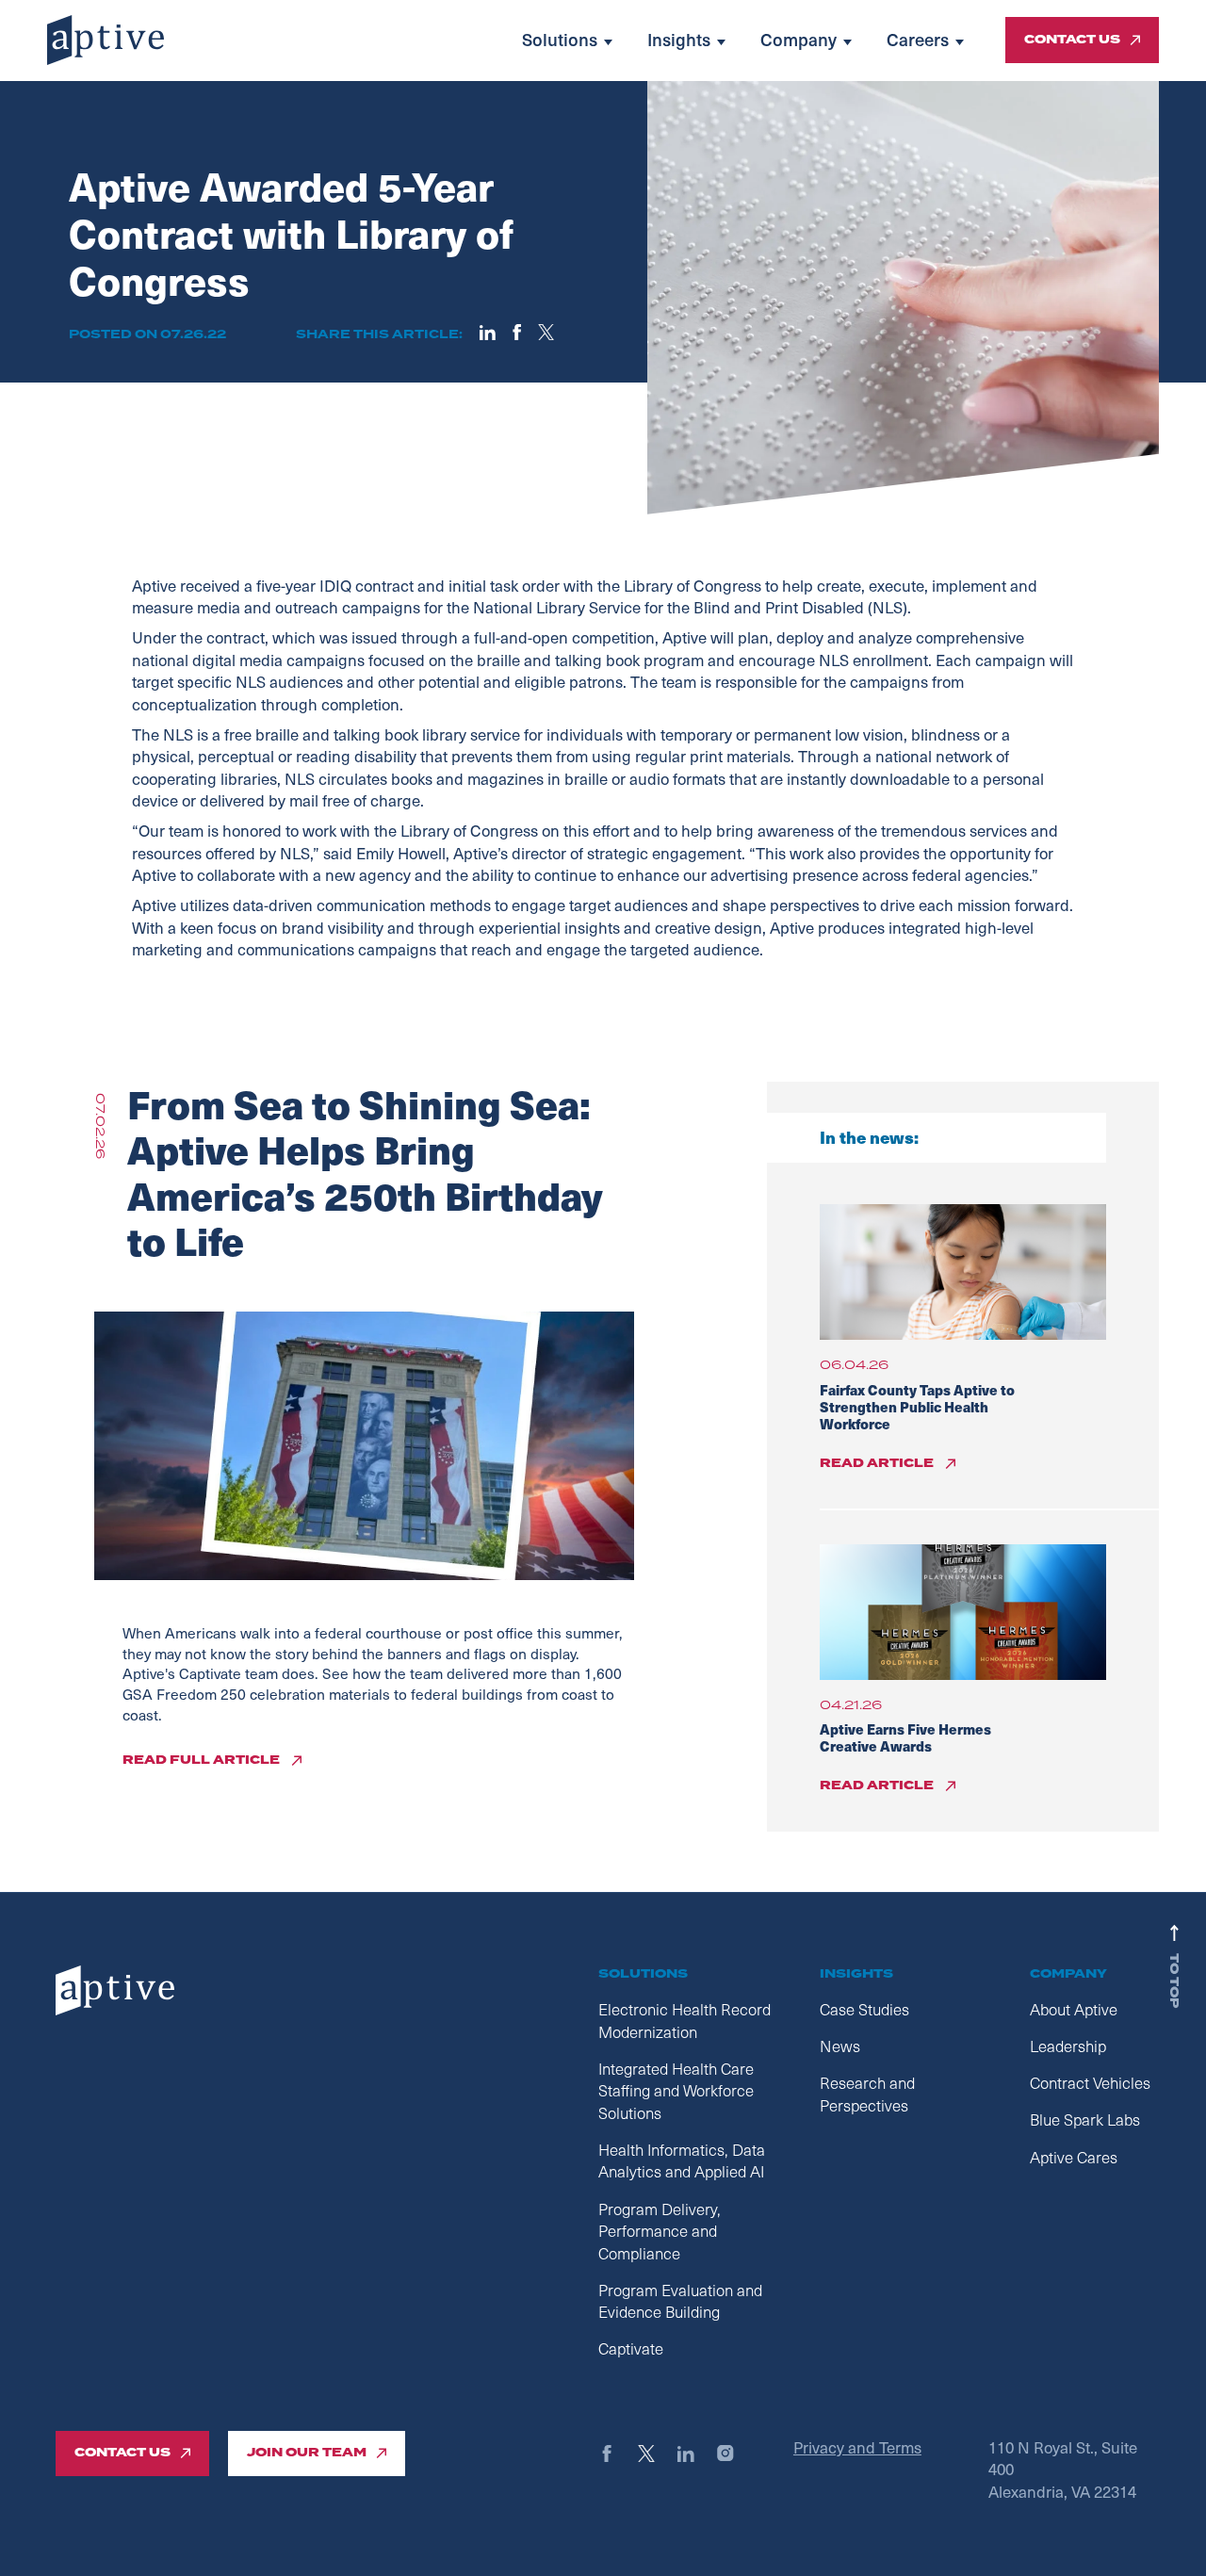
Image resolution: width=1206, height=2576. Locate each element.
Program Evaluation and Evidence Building (680, 2301)
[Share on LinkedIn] (488, 333)
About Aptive (1074, 2009)
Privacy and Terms (857, 2447)
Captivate (631, 2348)
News (840, 2046)
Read (877, 1463)
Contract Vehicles (1090, 2083)
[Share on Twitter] (546, 333)
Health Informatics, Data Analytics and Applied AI (682, 2161)
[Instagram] (734, 2454)
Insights (679, 40)
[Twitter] (655, 2454)
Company (799, 40)
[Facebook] (616, 2454)
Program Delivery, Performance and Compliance (660, 2231)
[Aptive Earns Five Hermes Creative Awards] (963, 1612)
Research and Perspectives (867, 2094)
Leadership (1068, 2046)
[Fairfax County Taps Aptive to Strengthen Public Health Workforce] (963, 1272)
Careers (918, 40)
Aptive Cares (1074, 2157)
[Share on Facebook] (517, 333)
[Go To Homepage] (106, 40)
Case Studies (864, 2009)
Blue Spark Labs (1085, 2119)
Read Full (201, 1761)
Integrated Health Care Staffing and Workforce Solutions (676, 2091)
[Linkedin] (695, 2454)
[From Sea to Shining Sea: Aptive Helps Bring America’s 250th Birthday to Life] (364, 1445)
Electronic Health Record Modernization (684, 2021)
